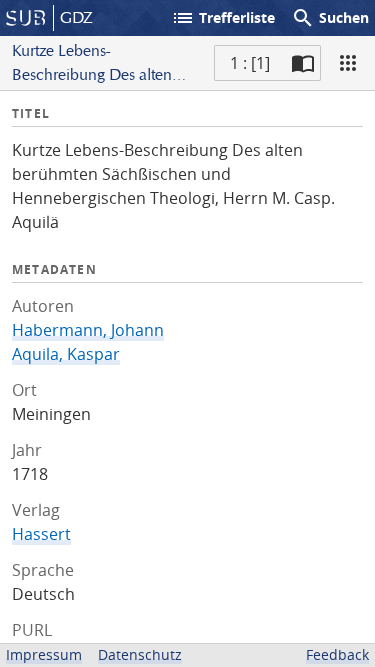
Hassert (41, 534)
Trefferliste (223, 18)
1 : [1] (250, 63)
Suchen (330, 18)
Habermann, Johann (88, 330)
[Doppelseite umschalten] (303, 63)
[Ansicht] (348, 63)
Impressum (44, 654)
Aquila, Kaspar (66, 354)
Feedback (337, 654)
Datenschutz (140, 654)
